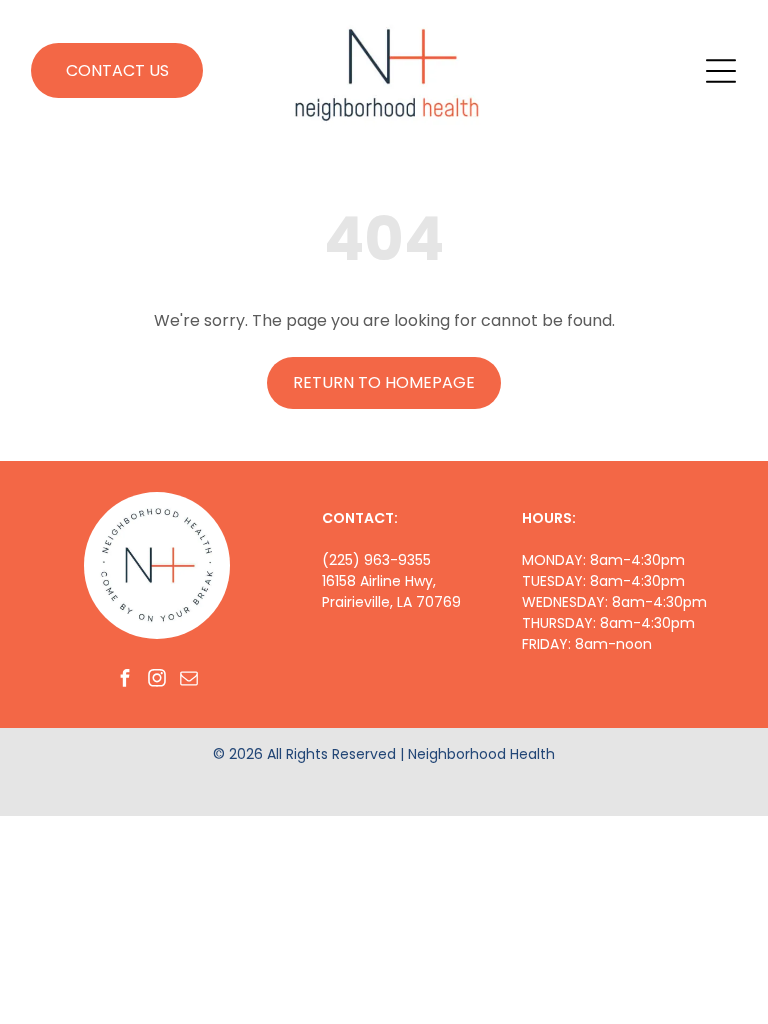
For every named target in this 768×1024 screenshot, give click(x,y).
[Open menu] (721, 71)
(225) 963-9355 (376, 560)
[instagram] (156, 681)
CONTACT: (360, 518)
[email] (188, 681)
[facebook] (124, 681)
